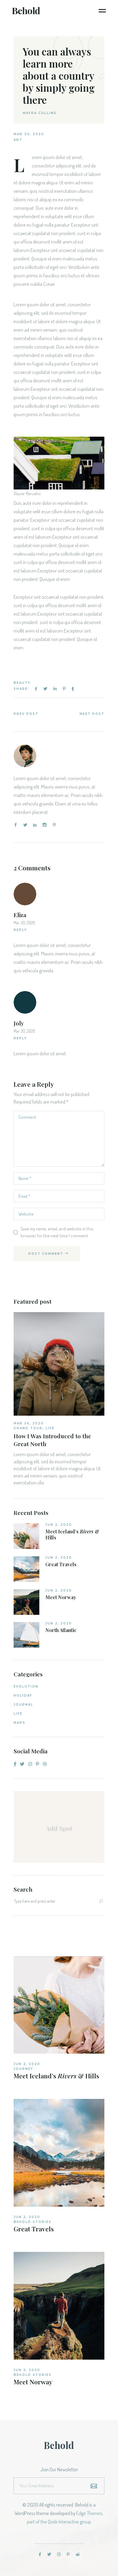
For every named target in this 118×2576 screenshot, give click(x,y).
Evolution (26, 1687)
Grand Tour (28, 1428)
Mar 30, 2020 (29, 134)
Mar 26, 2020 (29, 1423)
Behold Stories (33, 2222)
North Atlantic (61, 1630)
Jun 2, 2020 (59, 1525)
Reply (20, 930)
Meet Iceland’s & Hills (72, 1535)
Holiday (23, 1696)
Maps (20, 1723)
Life (50, 1428)
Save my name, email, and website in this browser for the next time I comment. (57, 1232)
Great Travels (61, 1564)
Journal (23, 1705)
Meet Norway (61, 1597)
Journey (23, 2069)
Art (18, 140)
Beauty (22, 683)
